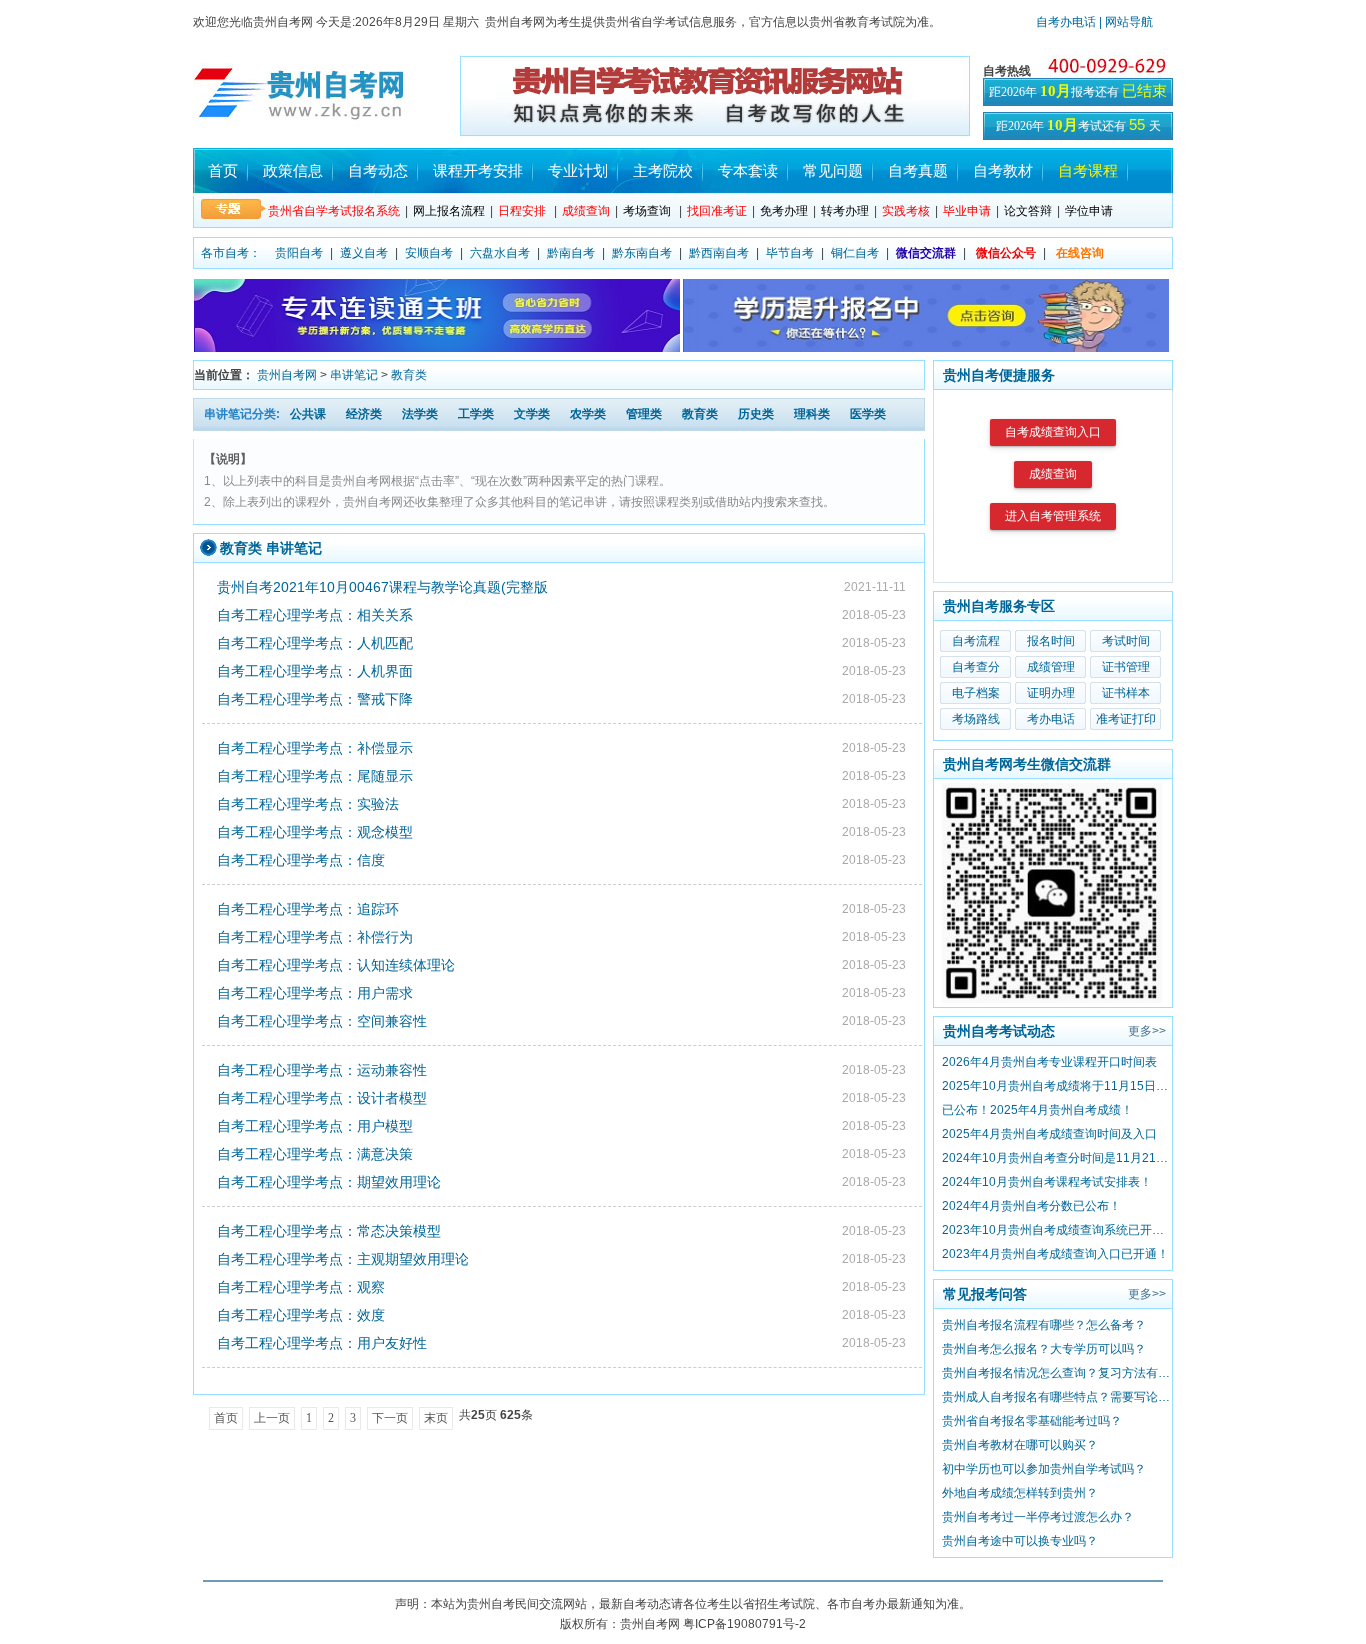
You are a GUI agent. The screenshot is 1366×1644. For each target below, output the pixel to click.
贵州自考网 (287, 375)
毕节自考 (790, 253)
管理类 (644, 414)
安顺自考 (429, 253)
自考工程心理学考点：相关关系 (315, 615)
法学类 (420, 414)
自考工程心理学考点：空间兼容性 (322, 1021)
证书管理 (1126, 667)
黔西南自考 (719, 253)
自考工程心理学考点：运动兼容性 (322, 1070)
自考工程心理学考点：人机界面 (315, 671)
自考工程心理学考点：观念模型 (315, 832)
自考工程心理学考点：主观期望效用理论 (343, 1259)
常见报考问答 (985, 1294)
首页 (223, 170)
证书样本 (1126, 693)
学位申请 (1089, 211)
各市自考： (231, 253)
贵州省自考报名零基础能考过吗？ (1032, 1421)
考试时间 (1126, 641)
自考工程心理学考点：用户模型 (315, 1126)
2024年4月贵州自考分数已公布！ (1031, 1206)
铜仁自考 (855, 253)
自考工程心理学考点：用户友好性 (322, 1343)
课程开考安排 (478, 170)
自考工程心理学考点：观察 (301, 1287)
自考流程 (976, 641)
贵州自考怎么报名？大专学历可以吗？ (1044, 1349)
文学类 (532, 414)
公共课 (308, 414)
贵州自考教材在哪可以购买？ (1020, 1445)
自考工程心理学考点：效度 (301, 1315)
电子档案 (976, 693)
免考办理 (784, 211)
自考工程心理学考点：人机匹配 (315, 643)
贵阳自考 (299, 253)
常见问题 (833, 170)
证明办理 (1051, 693)
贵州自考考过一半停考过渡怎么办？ (1038, 1517)
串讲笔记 (354, 375)
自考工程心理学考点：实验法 (308, 804)
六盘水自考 (500, 253)
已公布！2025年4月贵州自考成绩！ (1037, 1110)
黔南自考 (571, 253)
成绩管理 (1051, 667)
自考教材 (1003, 170)
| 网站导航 (1124, 22)
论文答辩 (1028, 211)
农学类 (588, 414)
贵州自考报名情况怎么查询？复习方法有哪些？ (1057, 1373)
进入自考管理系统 (1053, 516)
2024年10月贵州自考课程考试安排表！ (1047, 1182)
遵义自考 (364, 253)
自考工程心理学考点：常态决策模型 (329, 1231)
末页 (436, 1418)
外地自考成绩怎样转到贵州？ (1020, 1493)
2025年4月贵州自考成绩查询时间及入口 (1049, 1134)
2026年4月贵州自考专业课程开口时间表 (1049, 1062)
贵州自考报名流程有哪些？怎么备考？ (1044, 1325)
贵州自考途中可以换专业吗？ (1020, 1541)
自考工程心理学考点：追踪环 (308, 909)
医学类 (868, 414)
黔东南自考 (642, 253)
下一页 (390, 1418)
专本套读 (748, 170)
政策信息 (293, 170)
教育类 (409, 375)
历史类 (756, 414)
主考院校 (663, 170)
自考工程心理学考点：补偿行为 (315, 937)
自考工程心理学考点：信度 (301, 860)
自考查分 (976, 667)
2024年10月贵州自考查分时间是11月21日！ (1057, 1158)
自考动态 (378, 170)
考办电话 (1051, 719)
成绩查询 (1053, 474)
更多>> (1147, 1031)
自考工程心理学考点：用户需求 (315, 993)
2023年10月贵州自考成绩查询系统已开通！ (1057, 1230)
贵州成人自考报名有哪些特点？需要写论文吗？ (1057, 1397)
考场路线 (976, 719)
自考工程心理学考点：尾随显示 (315, 776)
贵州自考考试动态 (999, 1031)
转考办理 (845, 211)
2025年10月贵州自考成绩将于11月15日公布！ (1057, 1086)
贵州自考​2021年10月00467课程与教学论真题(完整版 (382, 587)
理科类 (812, 414)
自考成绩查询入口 (1053, 432)
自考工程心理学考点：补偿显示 (315, 748)
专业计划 (578, 170)
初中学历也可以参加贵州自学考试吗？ (1044, 1469)
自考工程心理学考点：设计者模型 (322, 1098)
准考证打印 (1126, 719)
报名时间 (1051, 641)
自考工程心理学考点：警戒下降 (315, 699)
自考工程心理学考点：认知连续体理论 (336, 965)
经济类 (364, 414)
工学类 (476, 414)
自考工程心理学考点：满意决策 (315, 1154)
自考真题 (918, 170)
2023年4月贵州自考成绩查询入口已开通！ (1055, 1254)
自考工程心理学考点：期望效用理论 (329, 1182)
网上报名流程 (449, 211)
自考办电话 (1066, 22)
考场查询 (647, 211)
